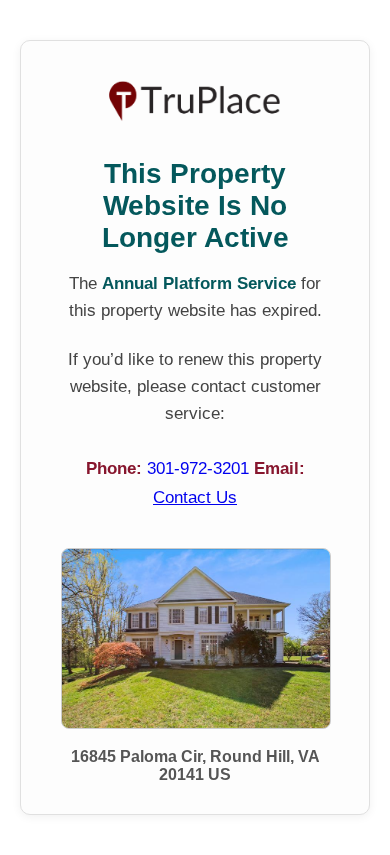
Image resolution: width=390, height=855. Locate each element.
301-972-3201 (200, 468)
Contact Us (195, 497)
